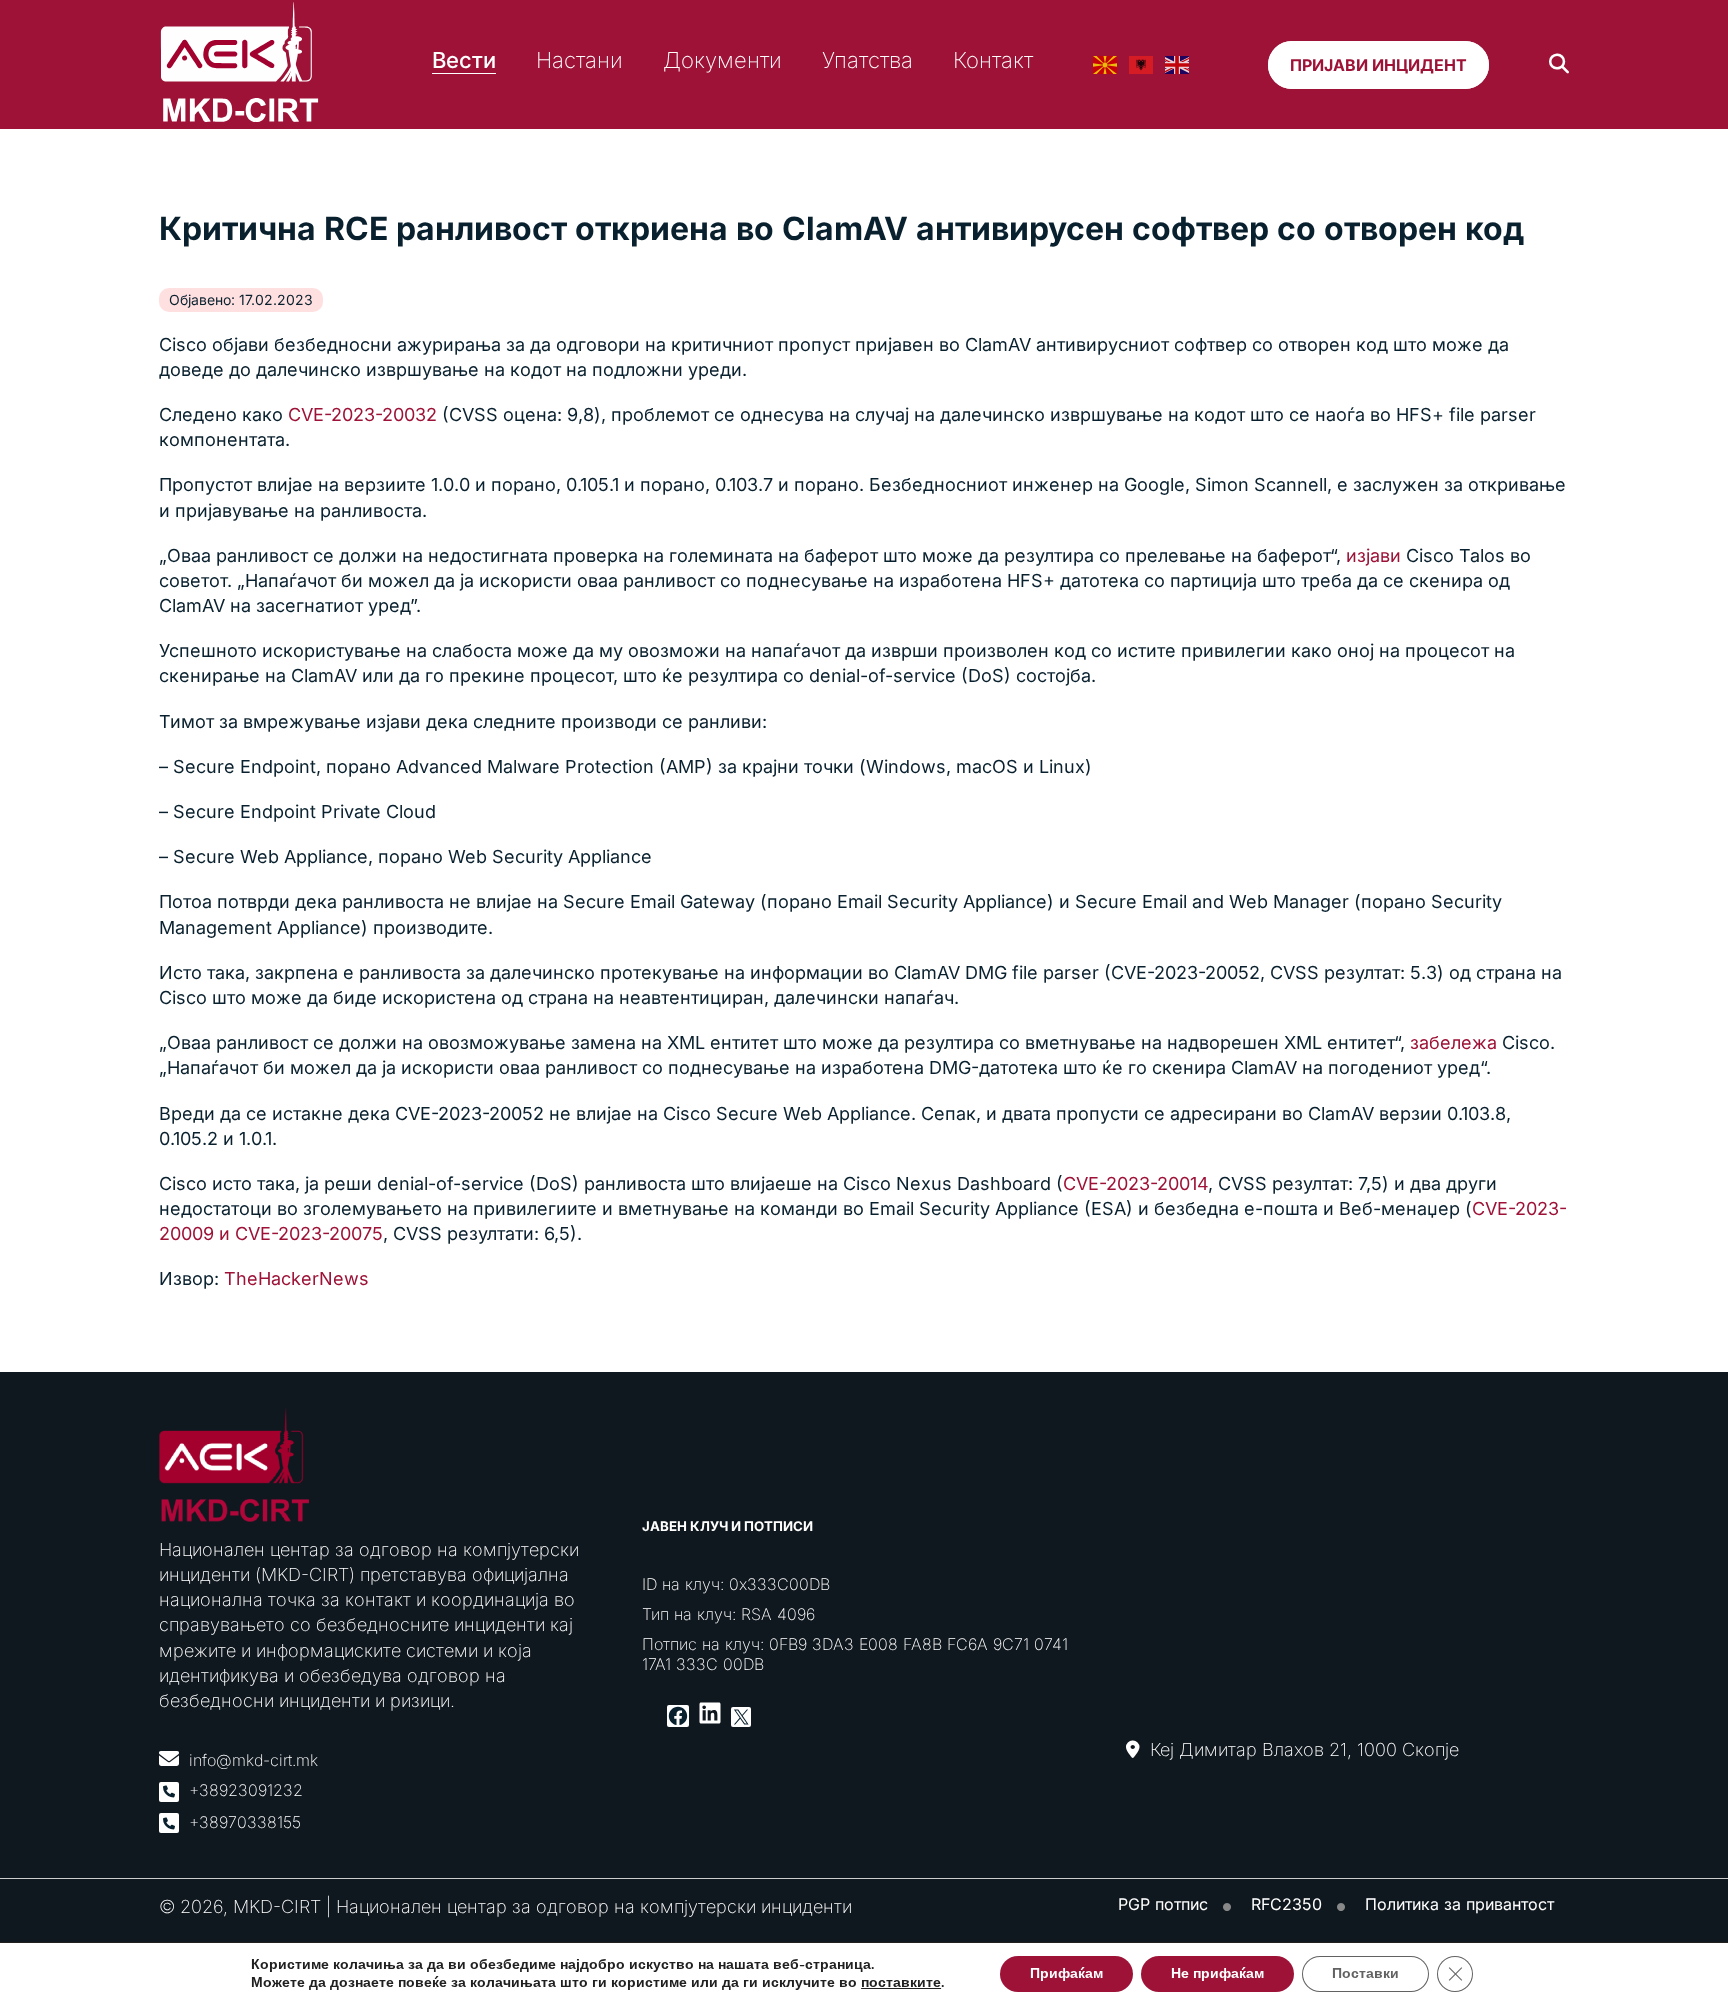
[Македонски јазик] (1106, 65)
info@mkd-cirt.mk (253, 1760)
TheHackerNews (296, 1278)
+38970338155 (245, 1822)
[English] (1178, 65)
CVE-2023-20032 (362, 414)
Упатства (867, 60)
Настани (579, 60)
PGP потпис (1163, 1904)
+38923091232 (246, 1790)
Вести (464, 60)
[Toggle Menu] (1708, 141)
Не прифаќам (1217, 1973)
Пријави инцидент (1378, 65)
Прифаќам (1066, 1973)
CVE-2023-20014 (1135, 1183)
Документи (722, 60)
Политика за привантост (1459, 1904)
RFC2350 (1286, 1904)
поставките (901, 1983)
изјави (1371, 555)
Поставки (1365, 1973)
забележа (1453, 1042)
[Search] (1559, 64)
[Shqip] (1142, 65)
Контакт (993, 60)
